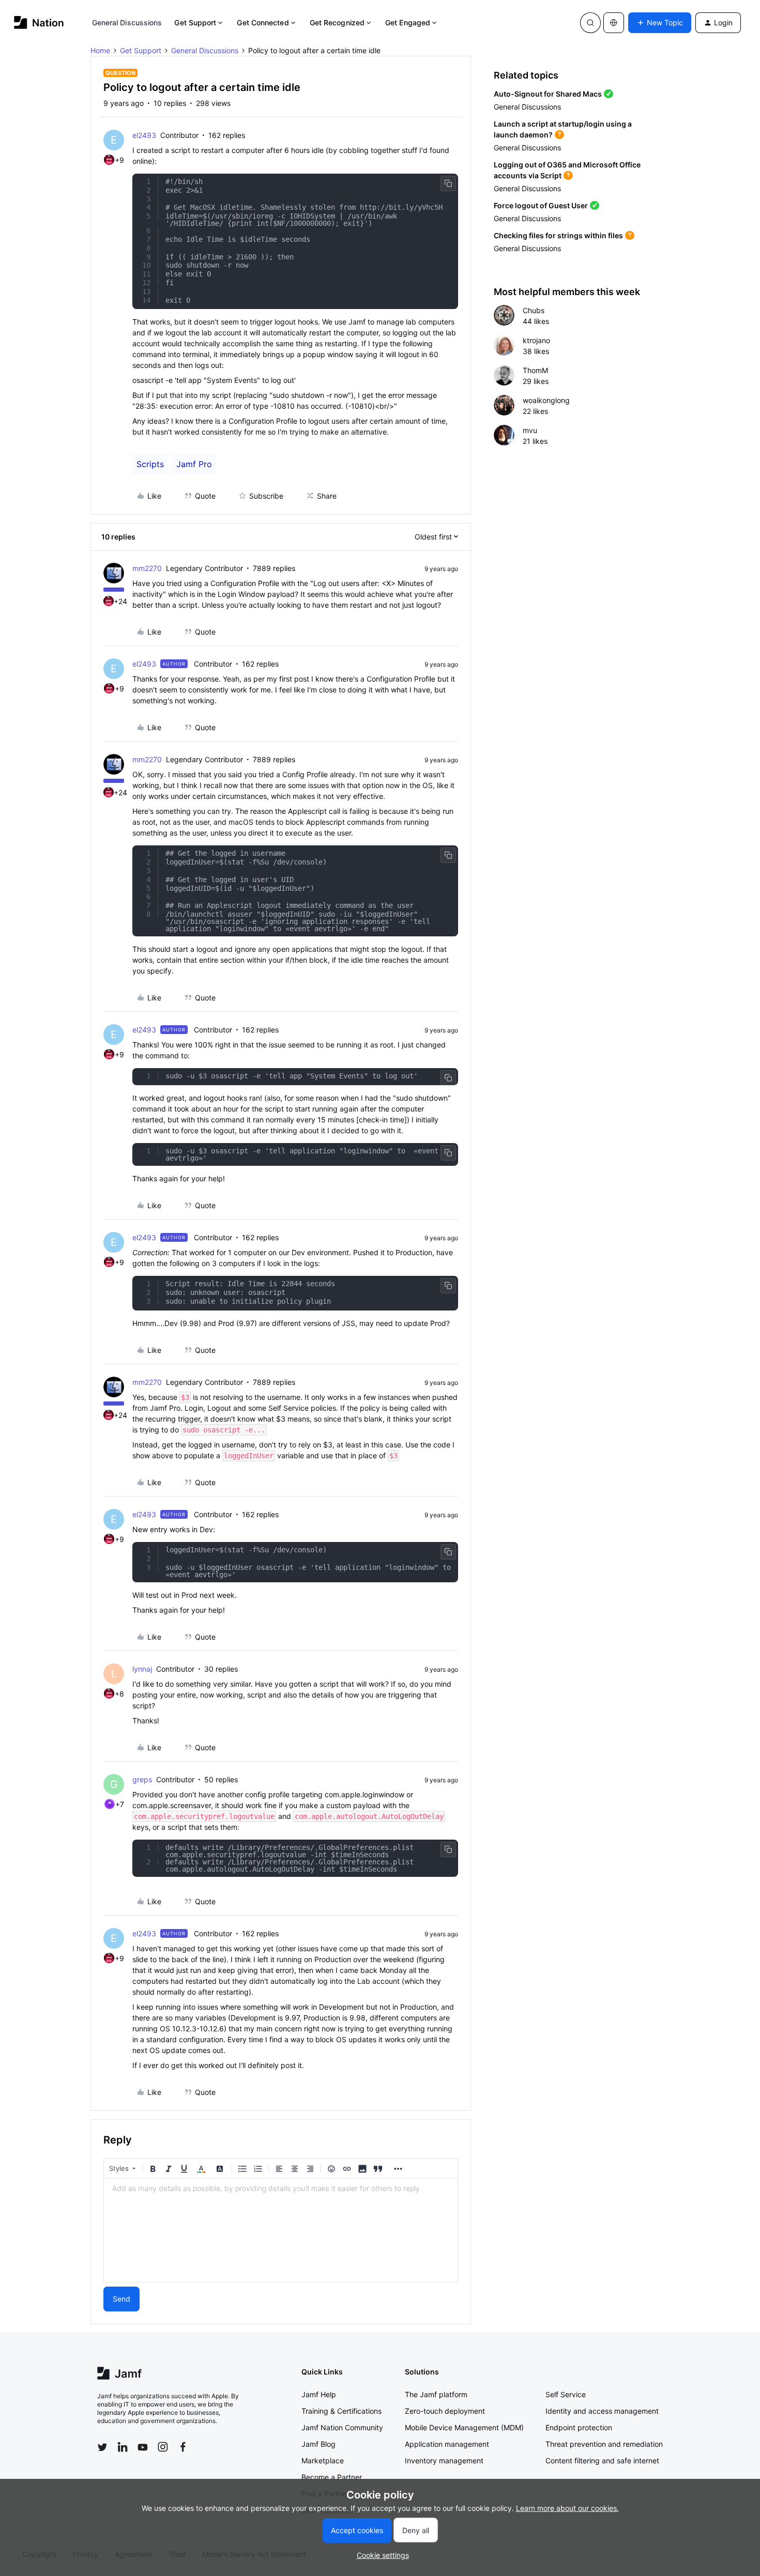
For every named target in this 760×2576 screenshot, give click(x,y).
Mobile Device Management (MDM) (464, 2427)
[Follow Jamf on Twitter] (102, 2447)
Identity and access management (602, 2411)
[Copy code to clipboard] (448, 183)
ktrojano (536, 340)
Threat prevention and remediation (604, 2444)
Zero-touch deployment (445, 2411)
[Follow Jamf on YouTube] (143, 2447)
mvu (530, 430)
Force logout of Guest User (541, 205)
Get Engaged (408, 22)
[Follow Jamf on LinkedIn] (123, 2447)
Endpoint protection (579, 2427)
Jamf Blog (318, 2444)
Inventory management (444, 2461)
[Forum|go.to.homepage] (39, 22)
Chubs (534, 310)
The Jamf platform (436, 2394)
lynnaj (142, 1669)
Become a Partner (332, 2477)
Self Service (566, 2394)
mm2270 (147, 568)
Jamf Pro (194, 464)
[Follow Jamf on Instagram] (163, 2447)
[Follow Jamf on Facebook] (183, 2447)
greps (142, 1779)
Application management (447, 2444)
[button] (660, 23)
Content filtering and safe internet (602, 2461)
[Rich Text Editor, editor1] (281, 2230)
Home (100, 50)
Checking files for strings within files (558, 235)
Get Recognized (337, 22)
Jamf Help (319, 2394)
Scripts (150, 464)
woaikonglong (546, 400)
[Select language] (614, 23)
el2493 (144, 135)
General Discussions (127, 22)
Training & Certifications (341, 2411)
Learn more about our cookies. (567, 2508)
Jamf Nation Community (342, 2427)
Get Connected (263, 22)
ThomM (535, 370)
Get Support (195, 22)
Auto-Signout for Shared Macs (548, 94)
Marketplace (323, 2461)
